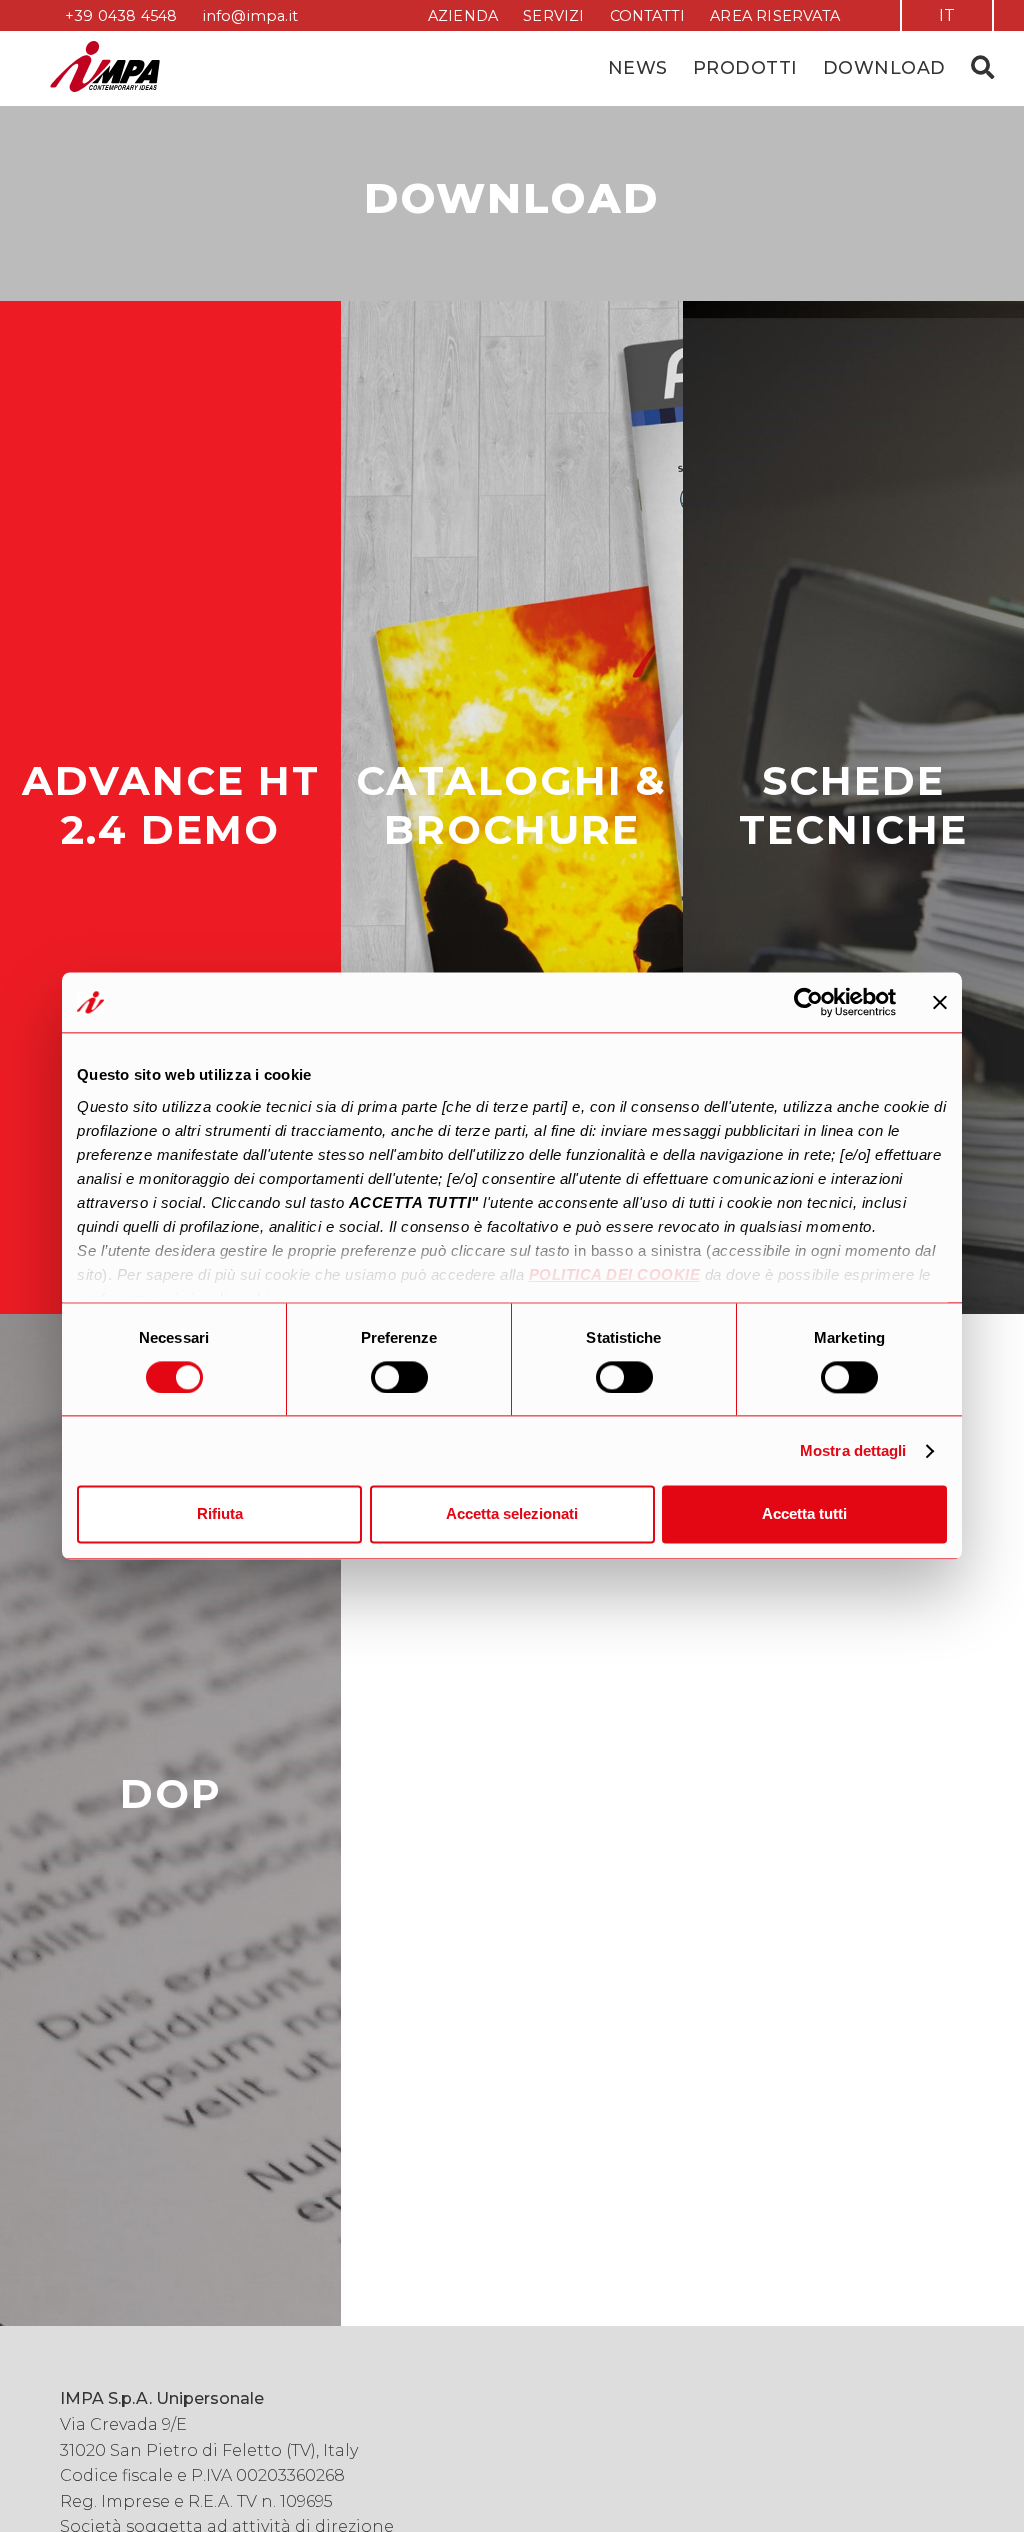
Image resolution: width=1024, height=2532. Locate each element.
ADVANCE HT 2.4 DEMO (171, 805)
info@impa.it (250, 16)
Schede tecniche (853, 805)
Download (884, 67)
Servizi (553, 16)
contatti (648, 16)
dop (171, 1793)
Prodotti (745, 67)
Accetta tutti (804, 1514)
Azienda (463, 16)
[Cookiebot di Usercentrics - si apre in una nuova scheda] (808, 1002)
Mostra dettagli (853, 1450)
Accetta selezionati (512, 1514)
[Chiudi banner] (940, 1002)
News (638, 67)
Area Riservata (775, 16)
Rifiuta (220, 1514)
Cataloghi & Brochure (511, 805)
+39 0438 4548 (121, 16)
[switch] (399, 1377)
